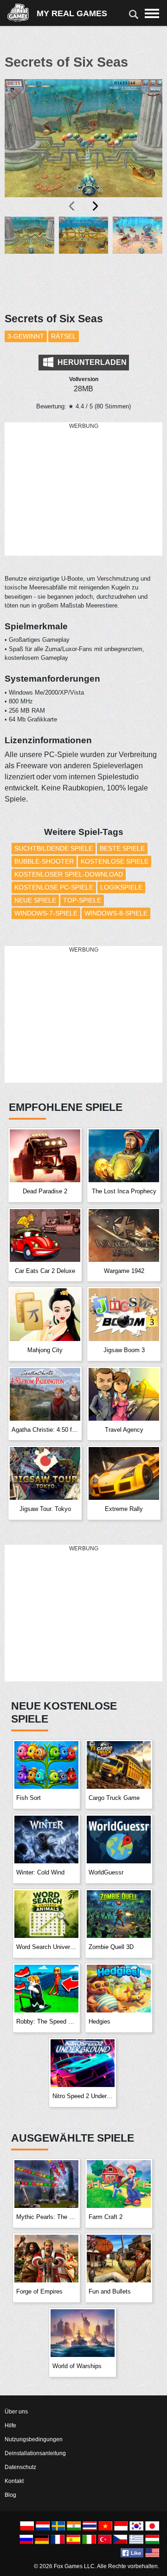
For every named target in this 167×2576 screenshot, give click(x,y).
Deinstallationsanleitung (35, 2453)
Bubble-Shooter (44, 861)
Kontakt (14, 2481)
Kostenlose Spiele (115, 861)
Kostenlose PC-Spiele (54, 887)
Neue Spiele (35, 900)
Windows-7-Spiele (46, 913)
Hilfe (10, 2426)
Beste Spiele (122, 848)
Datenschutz (20, 2467)
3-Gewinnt (26, 336)
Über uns (16, 2412)
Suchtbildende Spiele (54, 848)
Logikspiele (121, 887)
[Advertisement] (83, 489)
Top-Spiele (82, 900)
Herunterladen (91, 362)
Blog (10, 2495)
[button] (29, 259)
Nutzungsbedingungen (34, 2439)
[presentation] (72, 206)
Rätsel (64, 336)
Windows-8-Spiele (116, 913)
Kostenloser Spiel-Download (69, 874)
